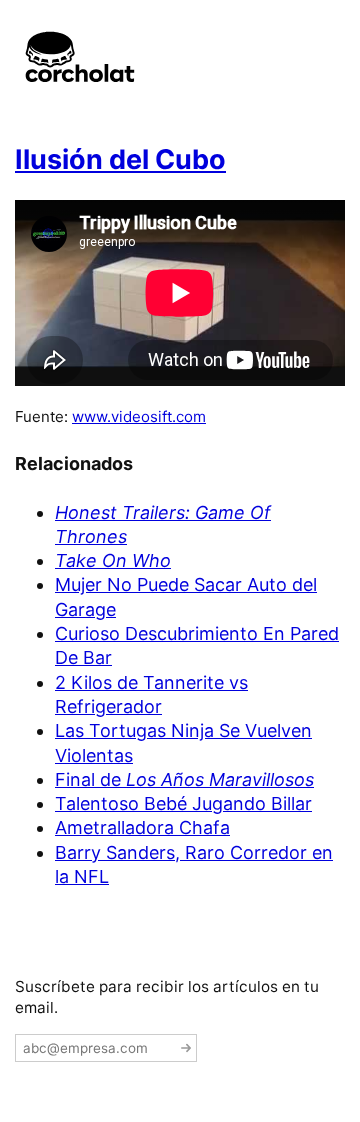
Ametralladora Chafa (142, 827)
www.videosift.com (139, 416)
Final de (184, 779)
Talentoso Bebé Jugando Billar (183, 803)
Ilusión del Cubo (120, 159)
